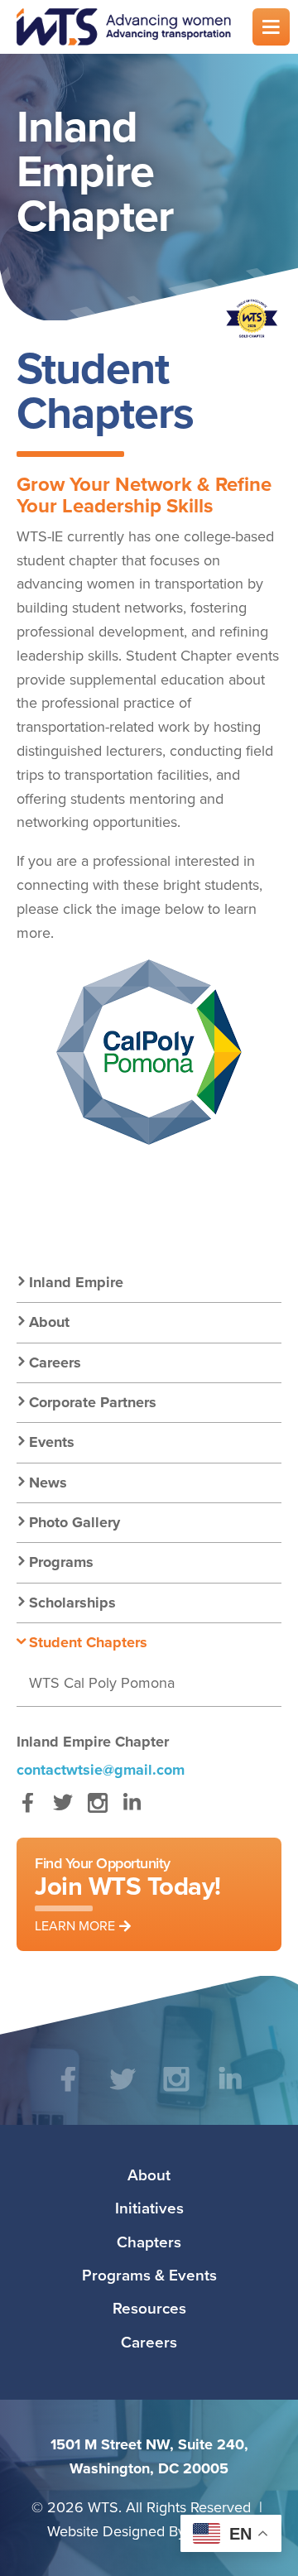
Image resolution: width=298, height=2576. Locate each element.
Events (52, 1442)
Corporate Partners (93, 1402)
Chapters (149, 2242)
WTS (124, 27)
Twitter (62, 1811)
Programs (61, 1562)
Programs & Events (149, 2275)
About (49, 1322)
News (48, 1483)
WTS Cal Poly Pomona (102, 1682)
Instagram (97, 1811)
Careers (55, 1362)
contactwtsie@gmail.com (101, 1770)
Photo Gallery (74, 1522)
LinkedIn (132, 1811)
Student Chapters (88, 1642)
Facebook (28, 1811)
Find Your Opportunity (128, 1894)
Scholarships (72, 1603)
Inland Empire (76, 1282)
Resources (149, 2308)
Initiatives (149, 2208)
